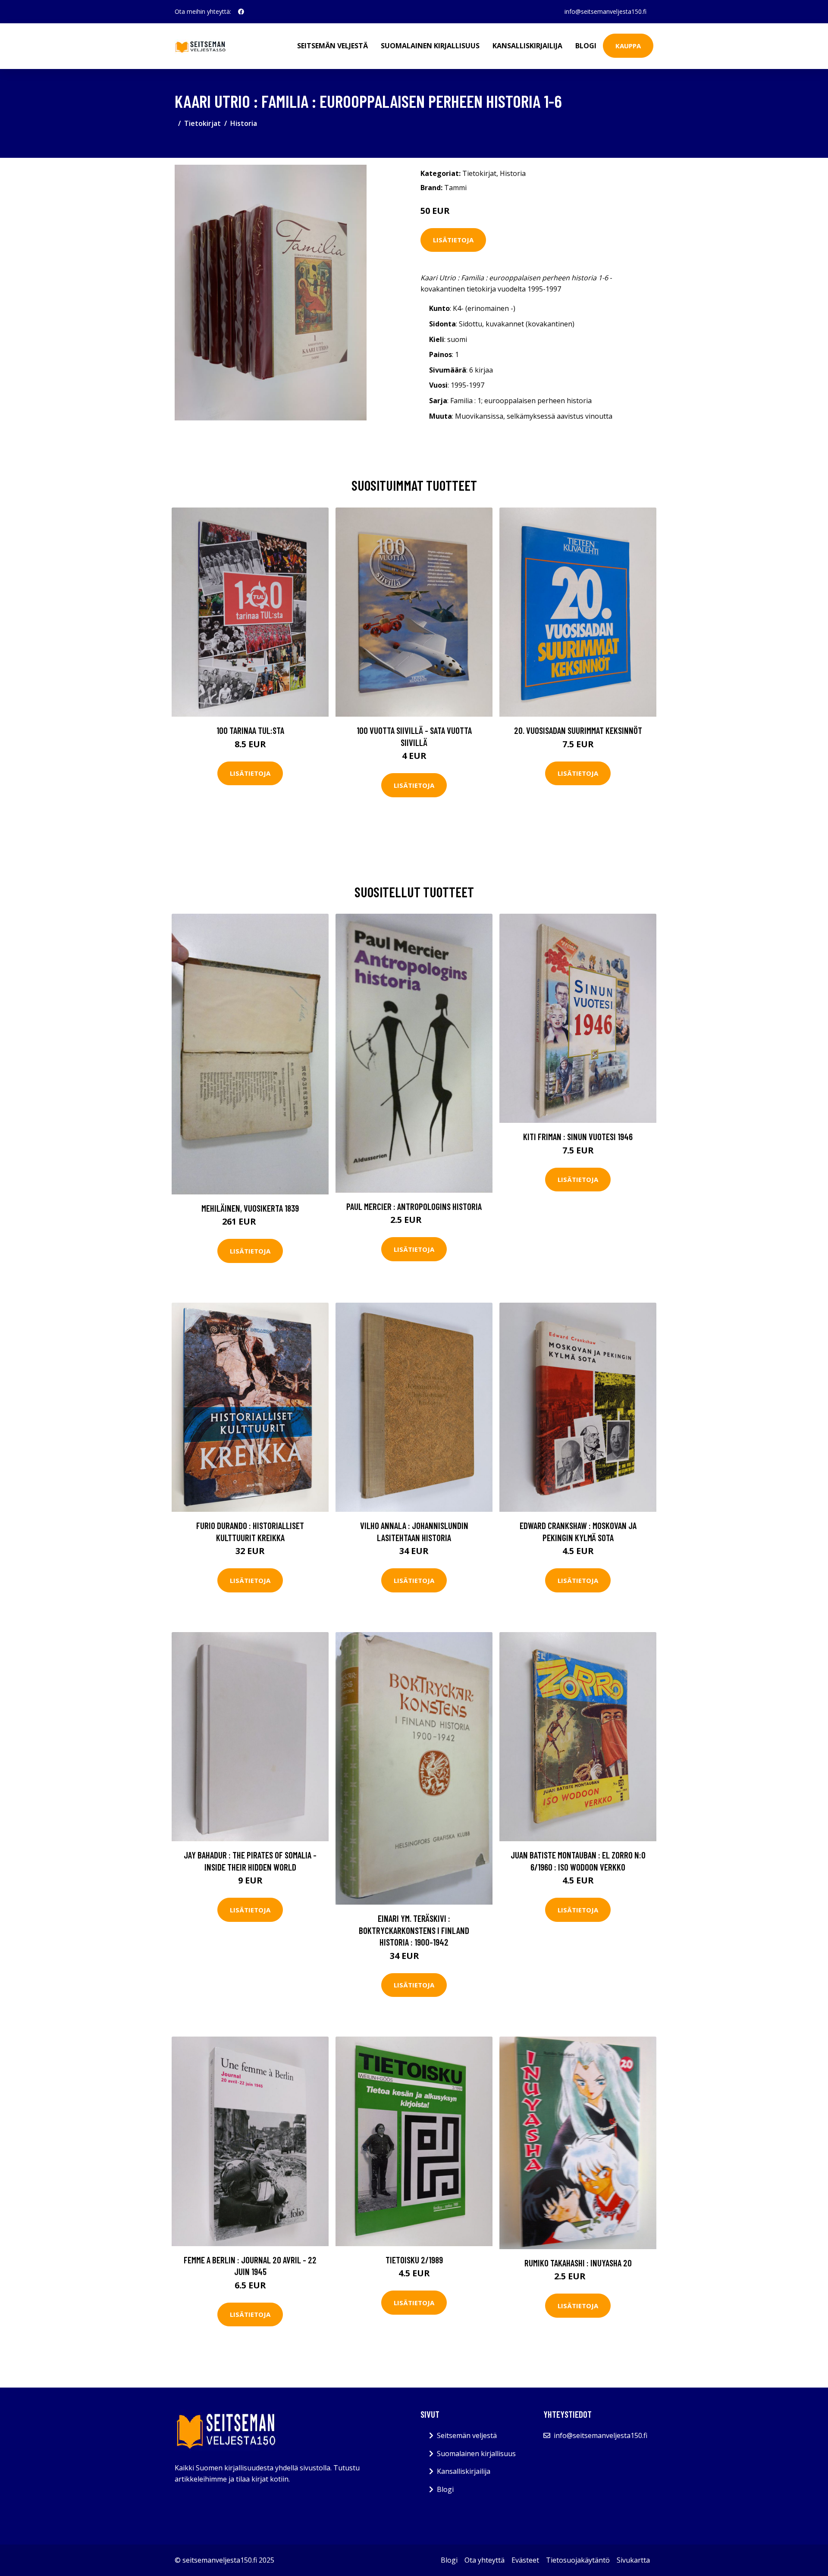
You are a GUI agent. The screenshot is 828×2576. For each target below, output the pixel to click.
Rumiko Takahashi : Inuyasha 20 (578, 2263)
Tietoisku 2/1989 (414, 2260)
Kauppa (628, 46)
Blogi (586, 46)
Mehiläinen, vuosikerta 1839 (250, 1208)
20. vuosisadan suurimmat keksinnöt (578, 730)
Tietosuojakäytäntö (578, 2560)
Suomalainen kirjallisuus (430, 46)
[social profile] (241, 12)
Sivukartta (633, 2560)
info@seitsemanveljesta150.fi (605, 11)
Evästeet (525, 2560)
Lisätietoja (453, 240)
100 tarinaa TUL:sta (250, 730)
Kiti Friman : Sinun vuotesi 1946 (578, 1136)
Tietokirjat (202, 123)
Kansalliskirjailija (527, 46)
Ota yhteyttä (485, 2560)
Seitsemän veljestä (332, 46)
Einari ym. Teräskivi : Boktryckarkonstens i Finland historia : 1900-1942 (414, 1930)
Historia (244, 123)
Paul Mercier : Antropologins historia (414, 1206)
